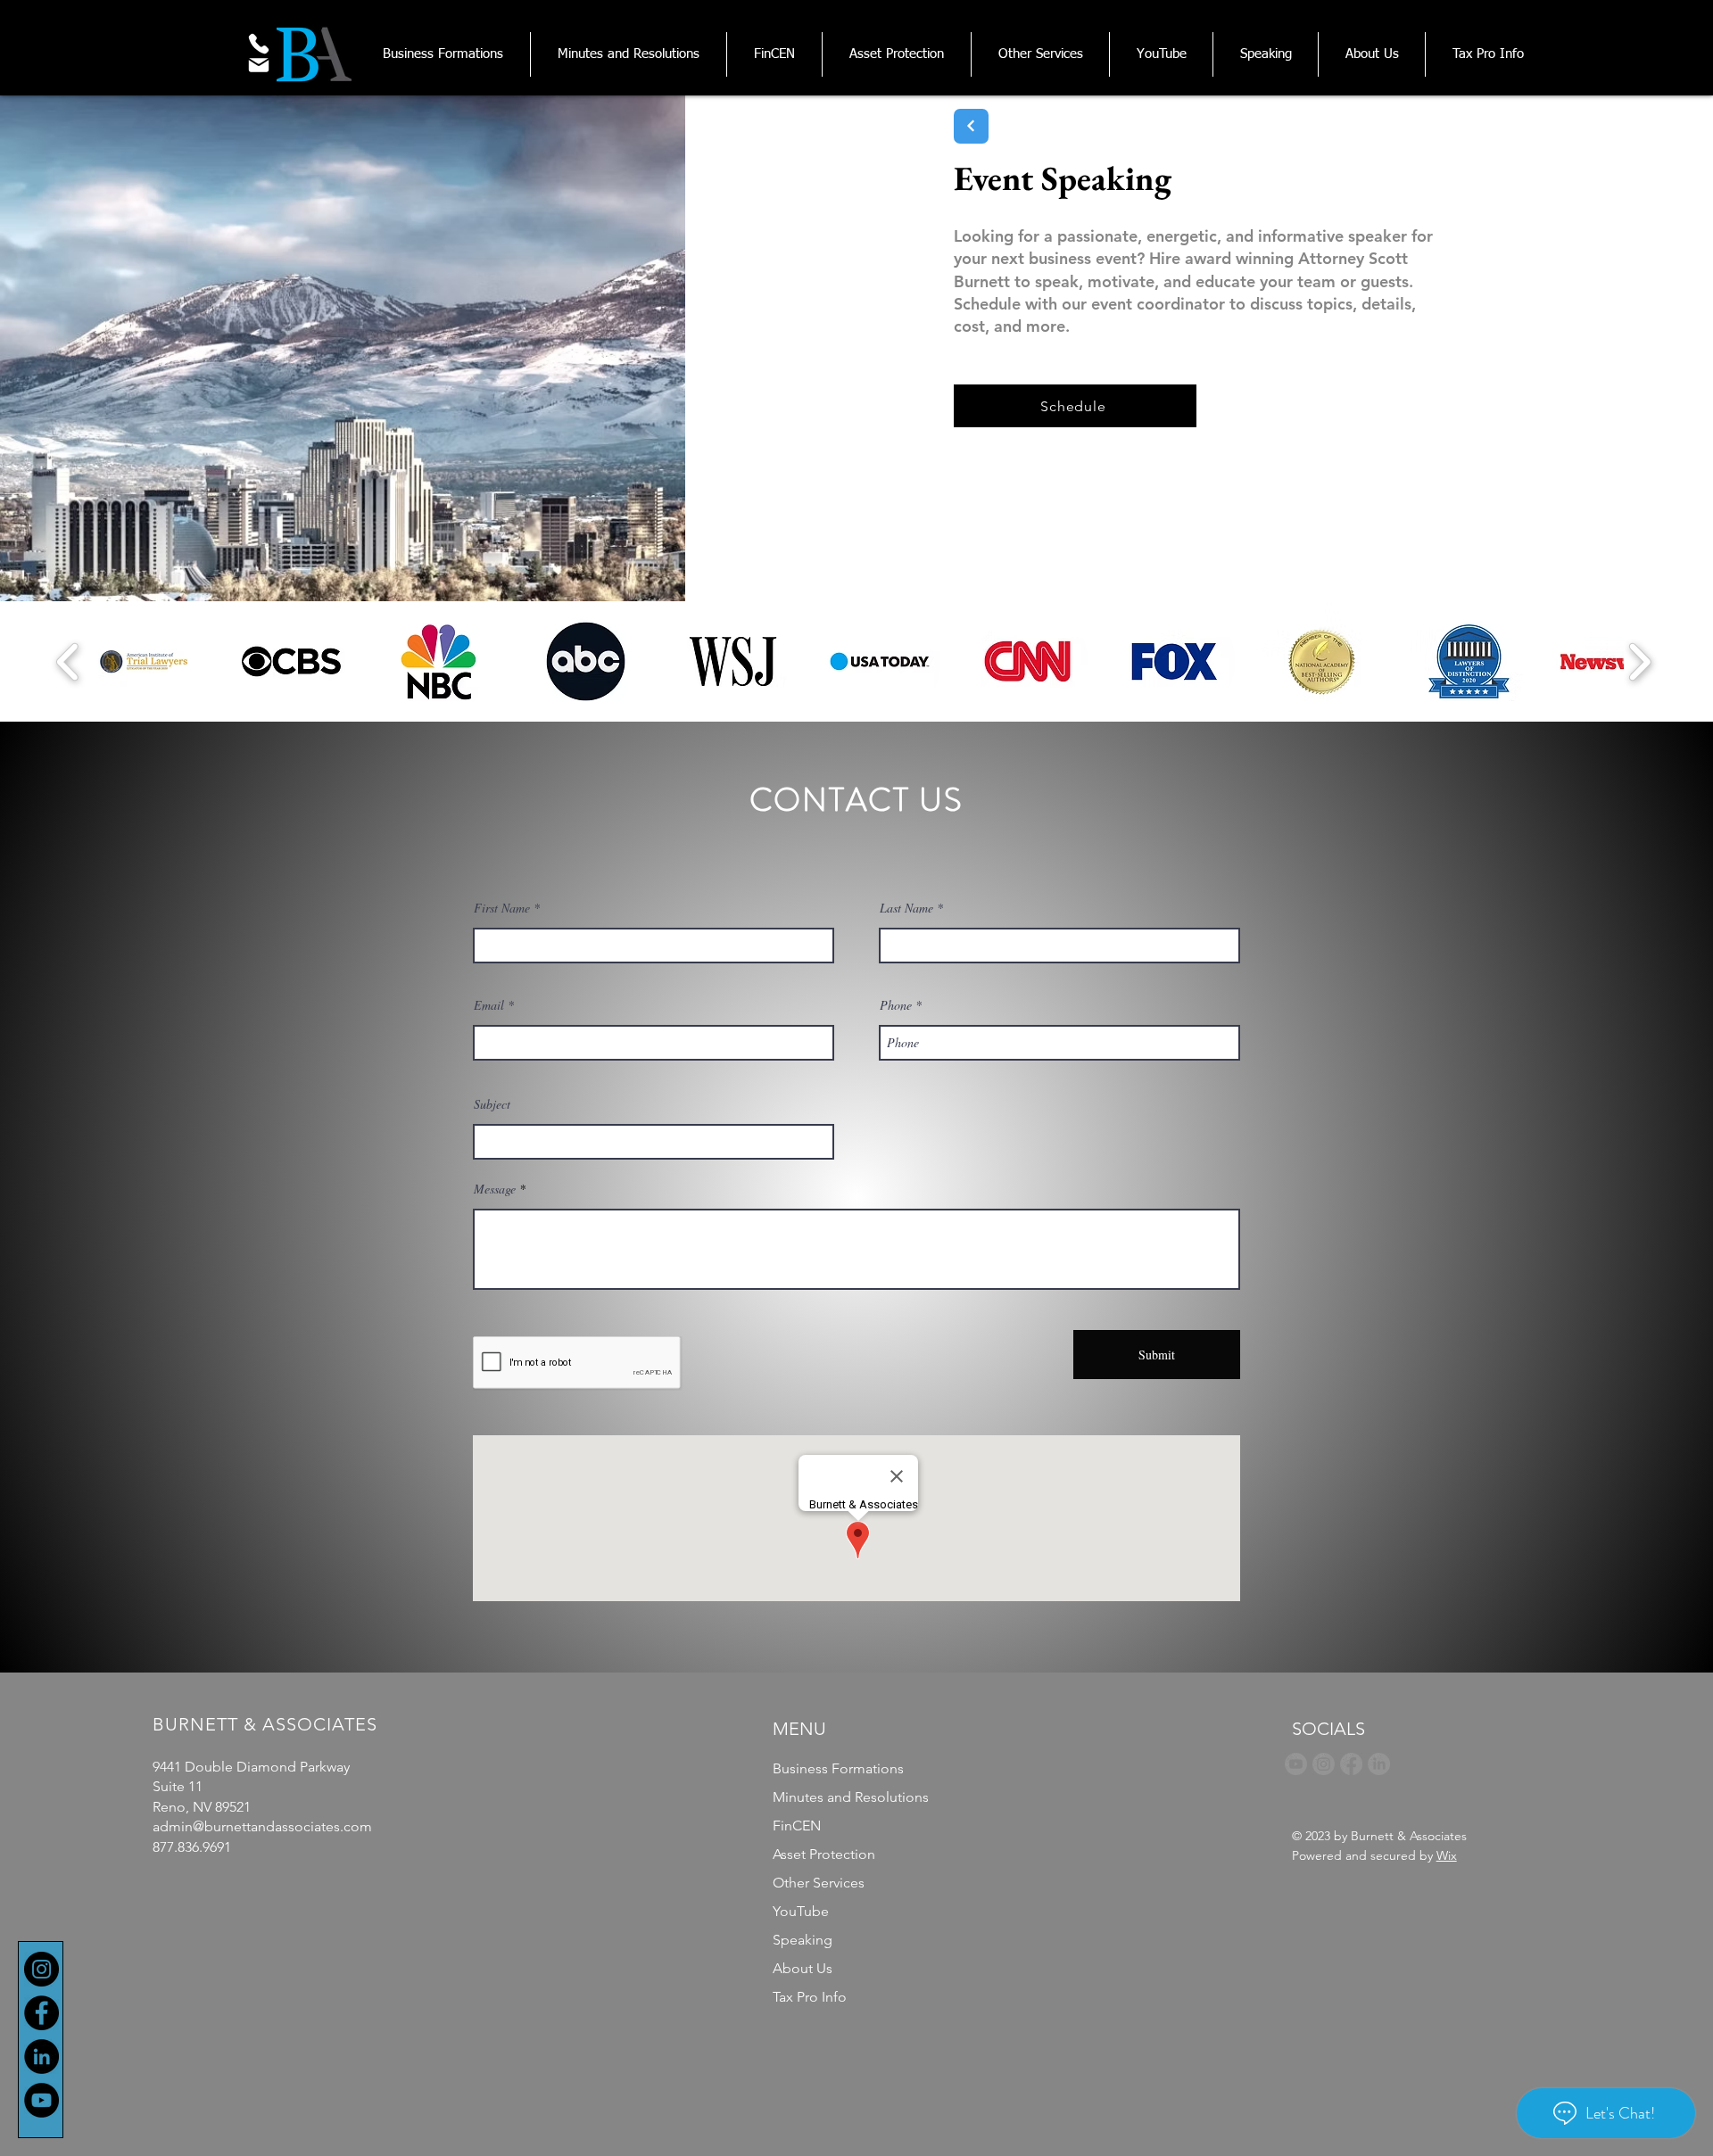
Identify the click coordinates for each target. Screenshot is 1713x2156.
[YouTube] (41, 2100)
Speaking (803, 1940)
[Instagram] (41, 1969)
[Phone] (259, 44)
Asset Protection (824, 1854)
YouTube (801, 1911)
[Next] (971, 126)
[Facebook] (41, 2013)
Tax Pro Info (810, 1997)
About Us (803, 1968)
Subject (492, 1104)
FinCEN (797, 1826)
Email (489, 1005)
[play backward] (68, 661)
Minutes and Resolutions (851, 1797)
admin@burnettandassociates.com (262, 1826)
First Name (502, 908)
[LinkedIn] (41, 2057)
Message (495, 1189)
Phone (896, 1005)
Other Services (819, 1883)
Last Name (906, 908)
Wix (1447, 1855)
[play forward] (1639, 661)
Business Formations (838, 1768)
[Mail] (259, 65)
